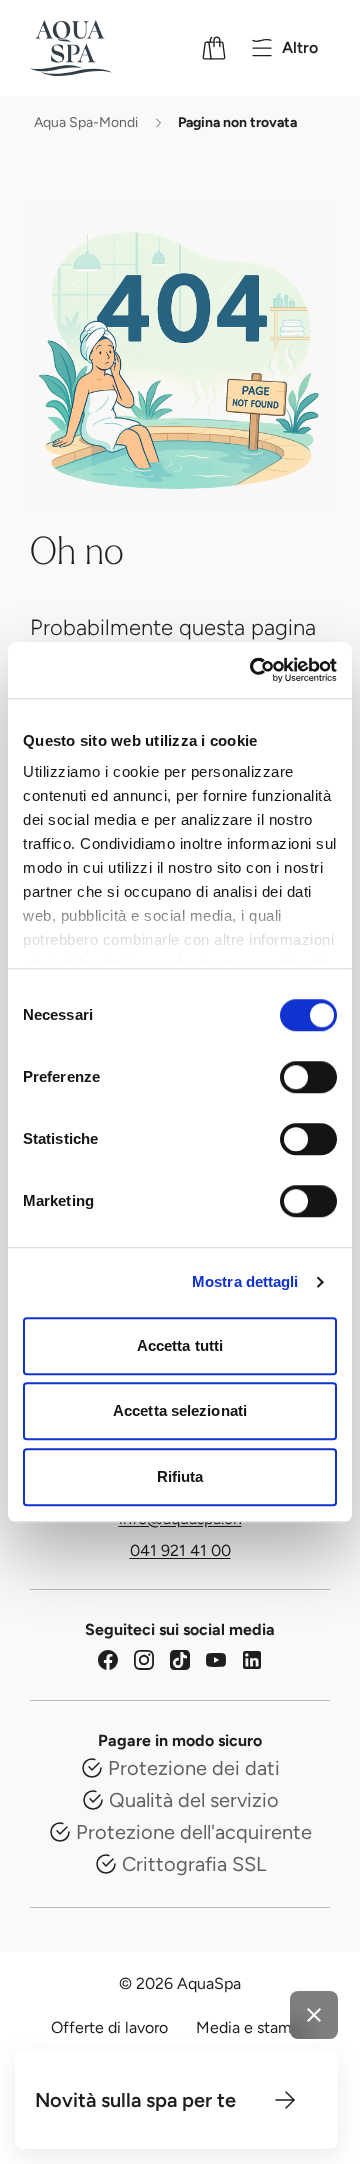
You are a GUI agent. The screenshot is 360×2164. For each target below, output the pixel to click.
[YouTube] (216, 1660)
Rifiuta (180, 1476)
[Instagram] (144, 1660)
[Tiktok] (180, 1660)
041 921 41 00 (180, 1550)
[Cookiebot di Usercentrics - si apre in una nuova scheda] (254, 670)
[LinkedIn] (252, 1660)
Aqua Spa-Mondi (86, 122)
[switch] (308, 1077)
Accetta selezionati (180, 1410)
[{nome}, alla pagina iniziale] (97, 48)
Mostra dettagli (245, 1281)
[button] (285, 2100)
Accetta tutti (180, 1345)
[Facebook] (108, 1660)
